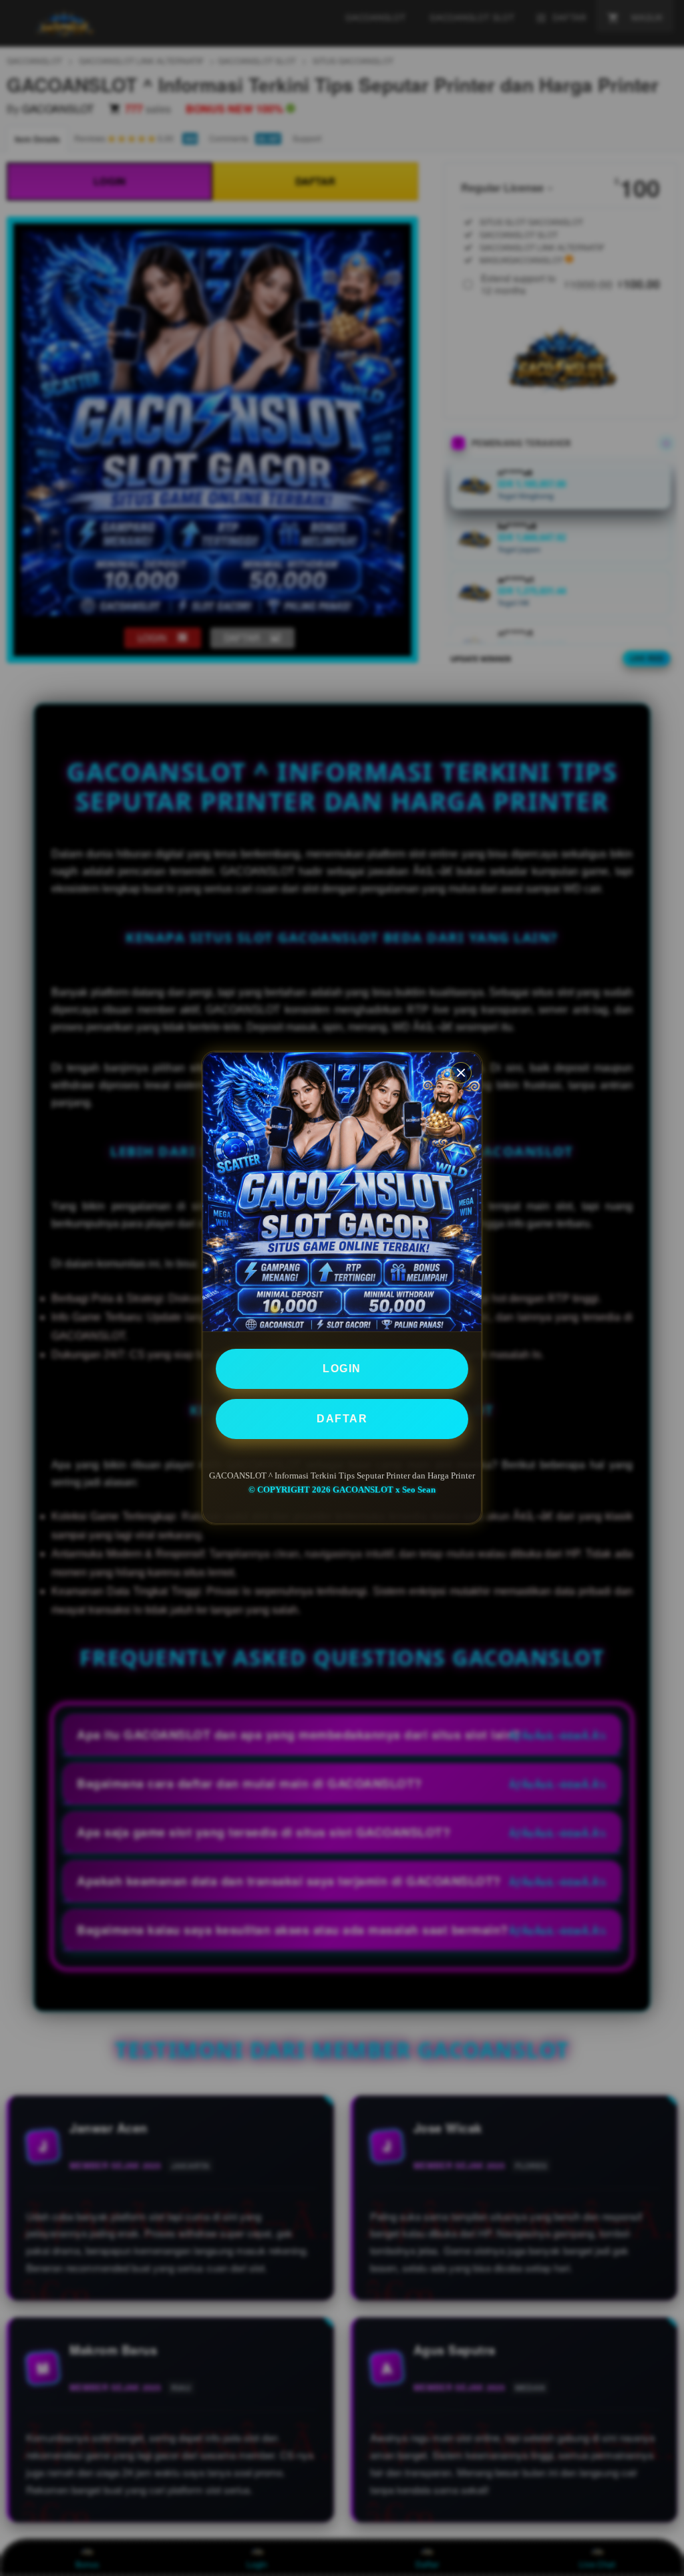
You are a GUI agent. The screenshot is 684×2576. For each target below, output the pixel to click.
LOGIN (342, 1369)
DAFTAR (342, 1419)
